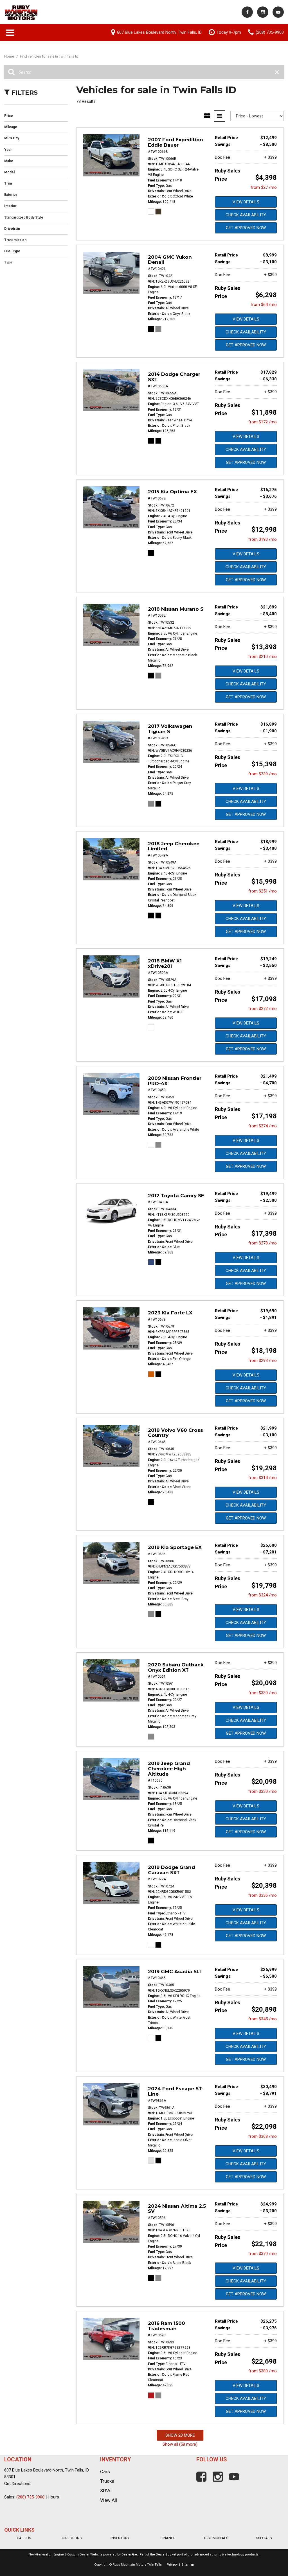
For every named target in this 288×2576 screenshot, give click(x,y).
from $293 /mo (263, 1360)
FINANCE (168, 2538)
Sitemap (188, 2565)
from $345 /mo (263, 2019)
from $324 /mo (263, 1595)
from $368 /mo (263, 2136)
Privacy (172, 2565)
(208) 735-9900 (30, 2497)
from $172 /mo (263, 422)
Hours (53, 2497)
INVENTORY (120, 2538)
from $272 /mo (263, 1008)
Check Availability (246, 215)
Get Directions (17, 2484)
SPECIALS (264, 2538)
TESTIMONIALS (216, 2538)
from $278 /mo (263, 1243)
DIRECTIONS (72, 2538)
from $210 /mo (263, 657)
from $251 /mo (263, 891)
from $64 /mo (264, 305)
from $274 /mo (263, 1126)
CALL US (24, 2538)
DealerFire (129, 2555)
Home (10, 56)
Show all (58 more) (180, 2444)
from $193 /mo (263, 539)
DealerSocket (166, 2555)
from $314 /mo (263, 1478)
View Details (246, 202)
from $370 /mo (263, 2254)
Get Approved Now (246, 228)
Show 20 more (180, 2435)
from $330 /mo (263, 1693)
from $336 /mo (263, 1895)
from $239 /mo (263, 774)
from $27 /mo (264, 187)
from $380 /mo (263, 2371)
